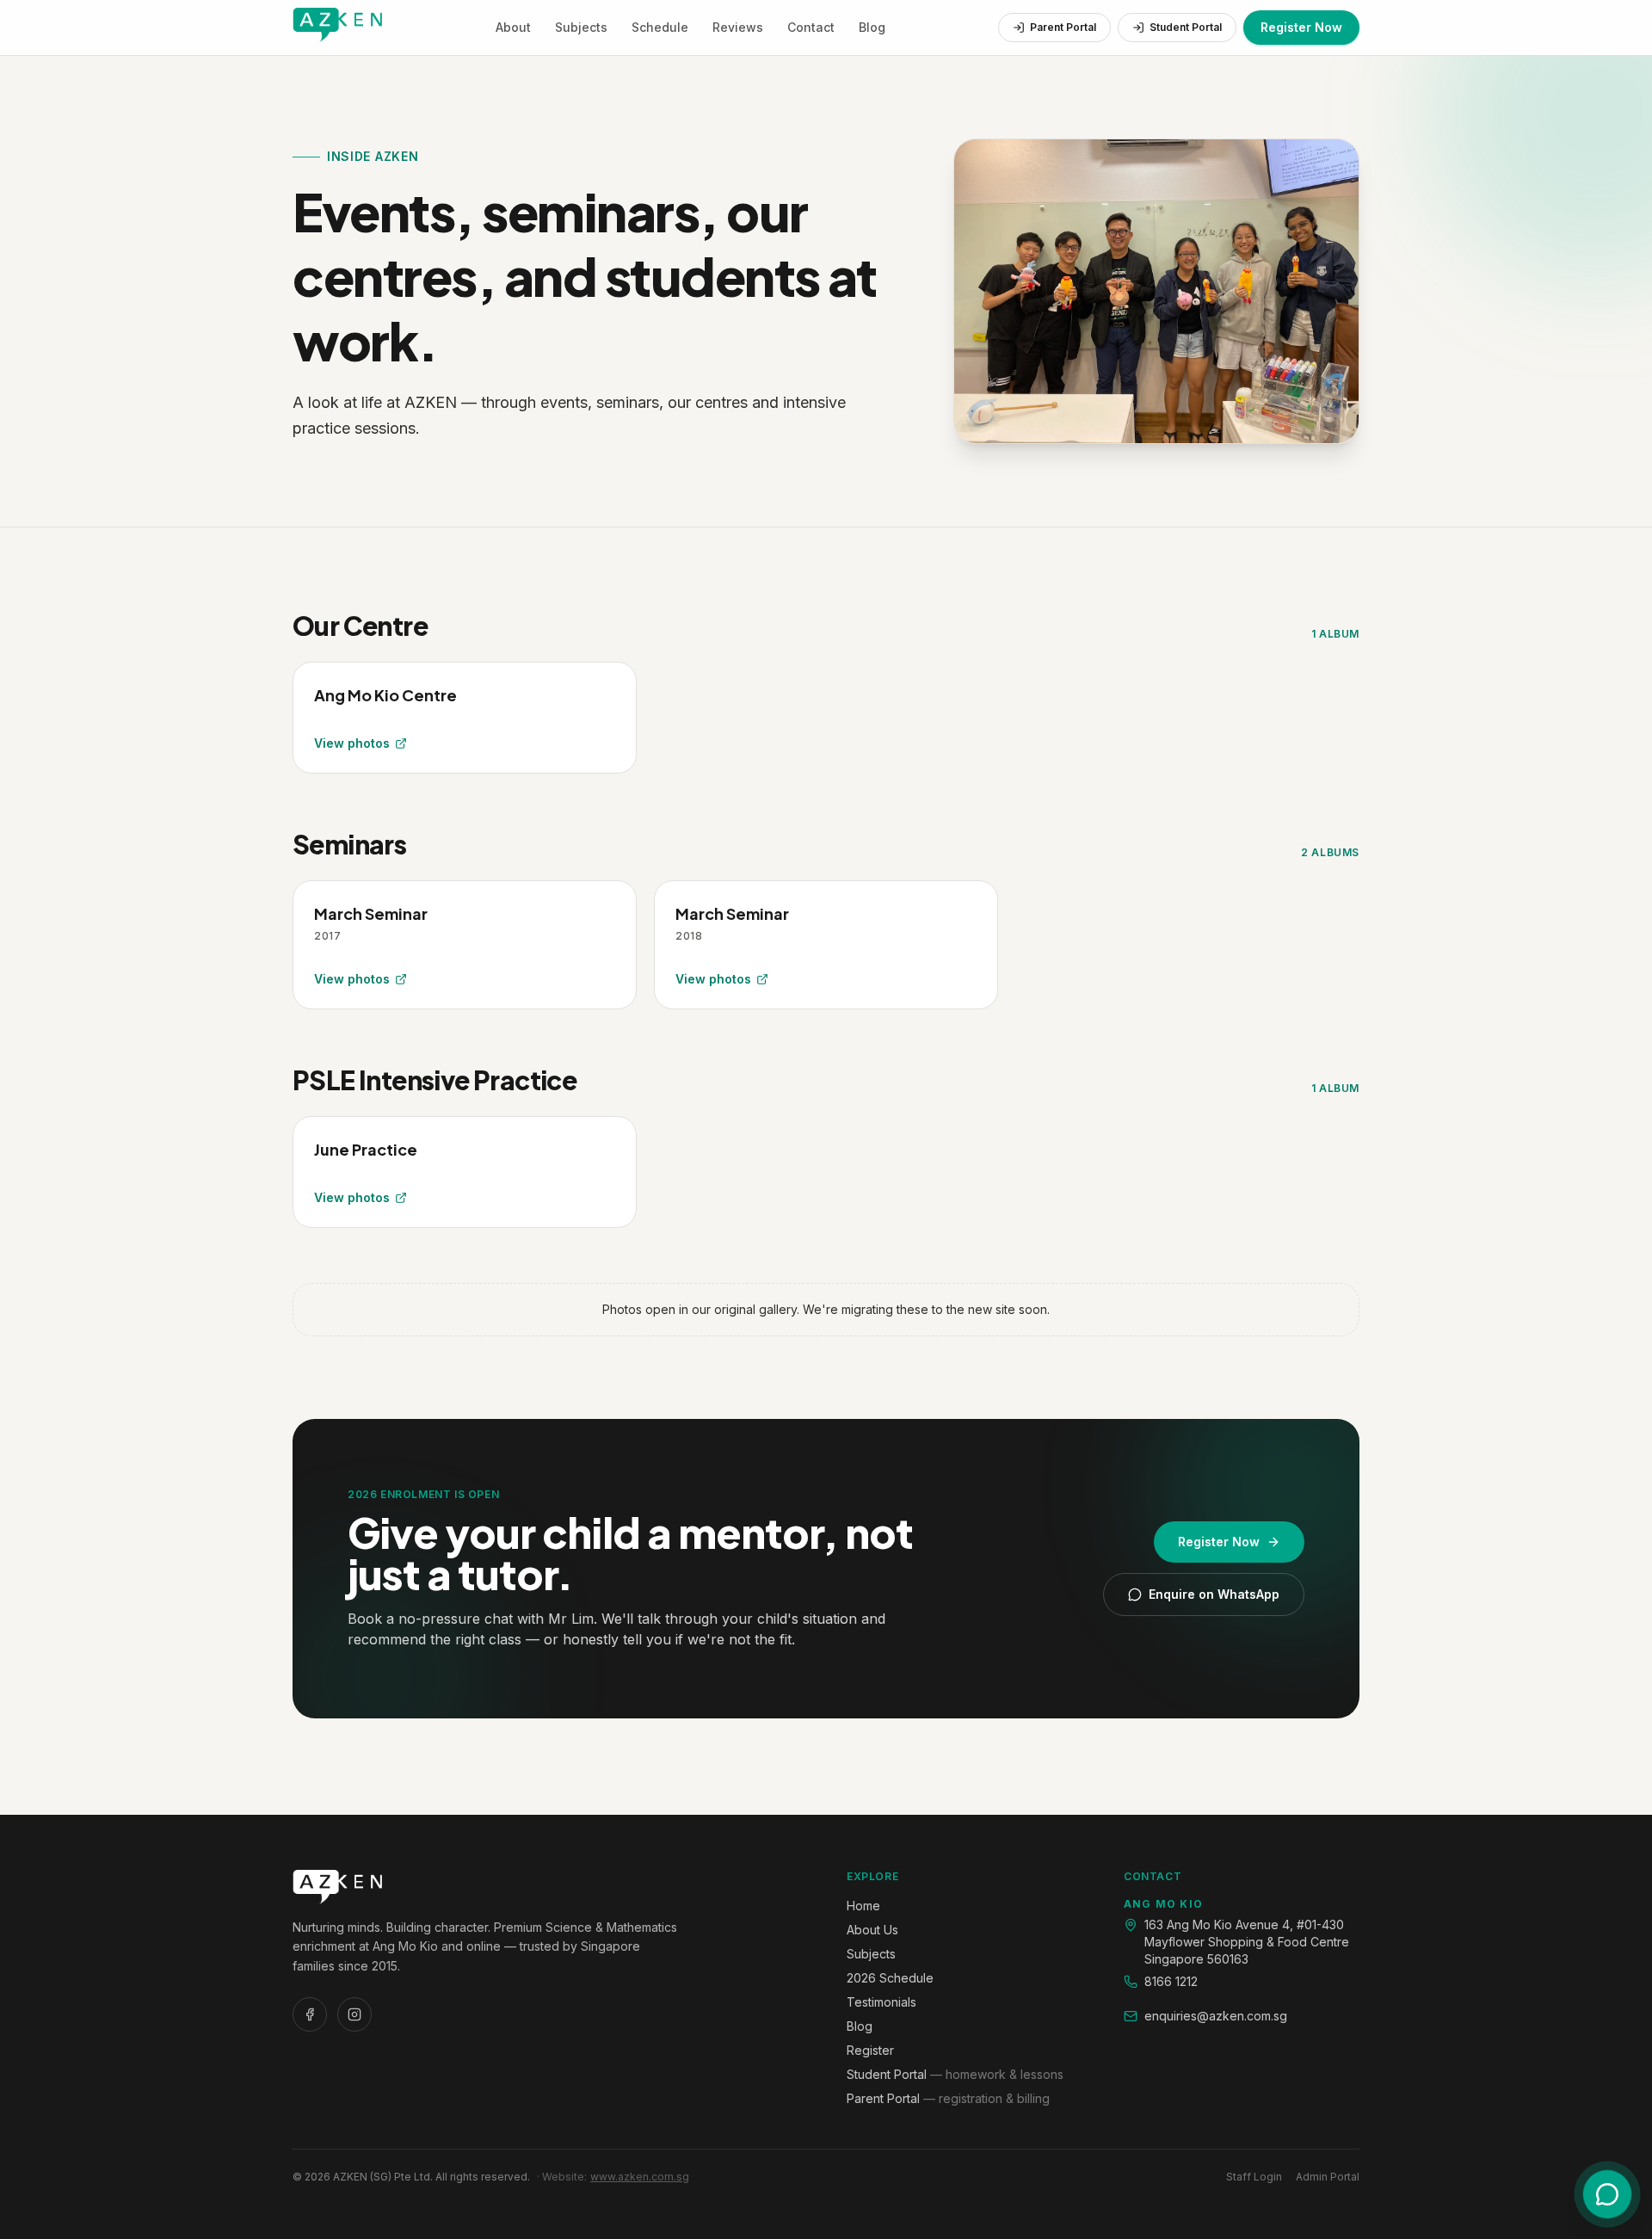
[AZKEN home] (337, 28)
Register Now (1301, 27)
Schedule (660, 27)
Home (863, 1906)
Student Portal (1186, 27)
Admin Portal (1328, 2177)
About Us (872, 1930)
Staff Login (1254, 2177)
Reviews (738, 27)
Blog (872, 27)
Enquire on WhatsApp (1214, 1594)
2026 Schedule (890, 1978)
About (513, 27)
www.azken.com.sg (640, 2177)
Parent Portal (1063, 27)
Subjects (581, 27)
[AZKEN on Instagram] (354, 2014)
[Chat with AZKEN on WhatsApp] (1607, 2194)
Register (870, 2050)
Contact (811, 27)
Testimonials (881, 2002)
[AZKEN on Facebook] (310, 2014)
